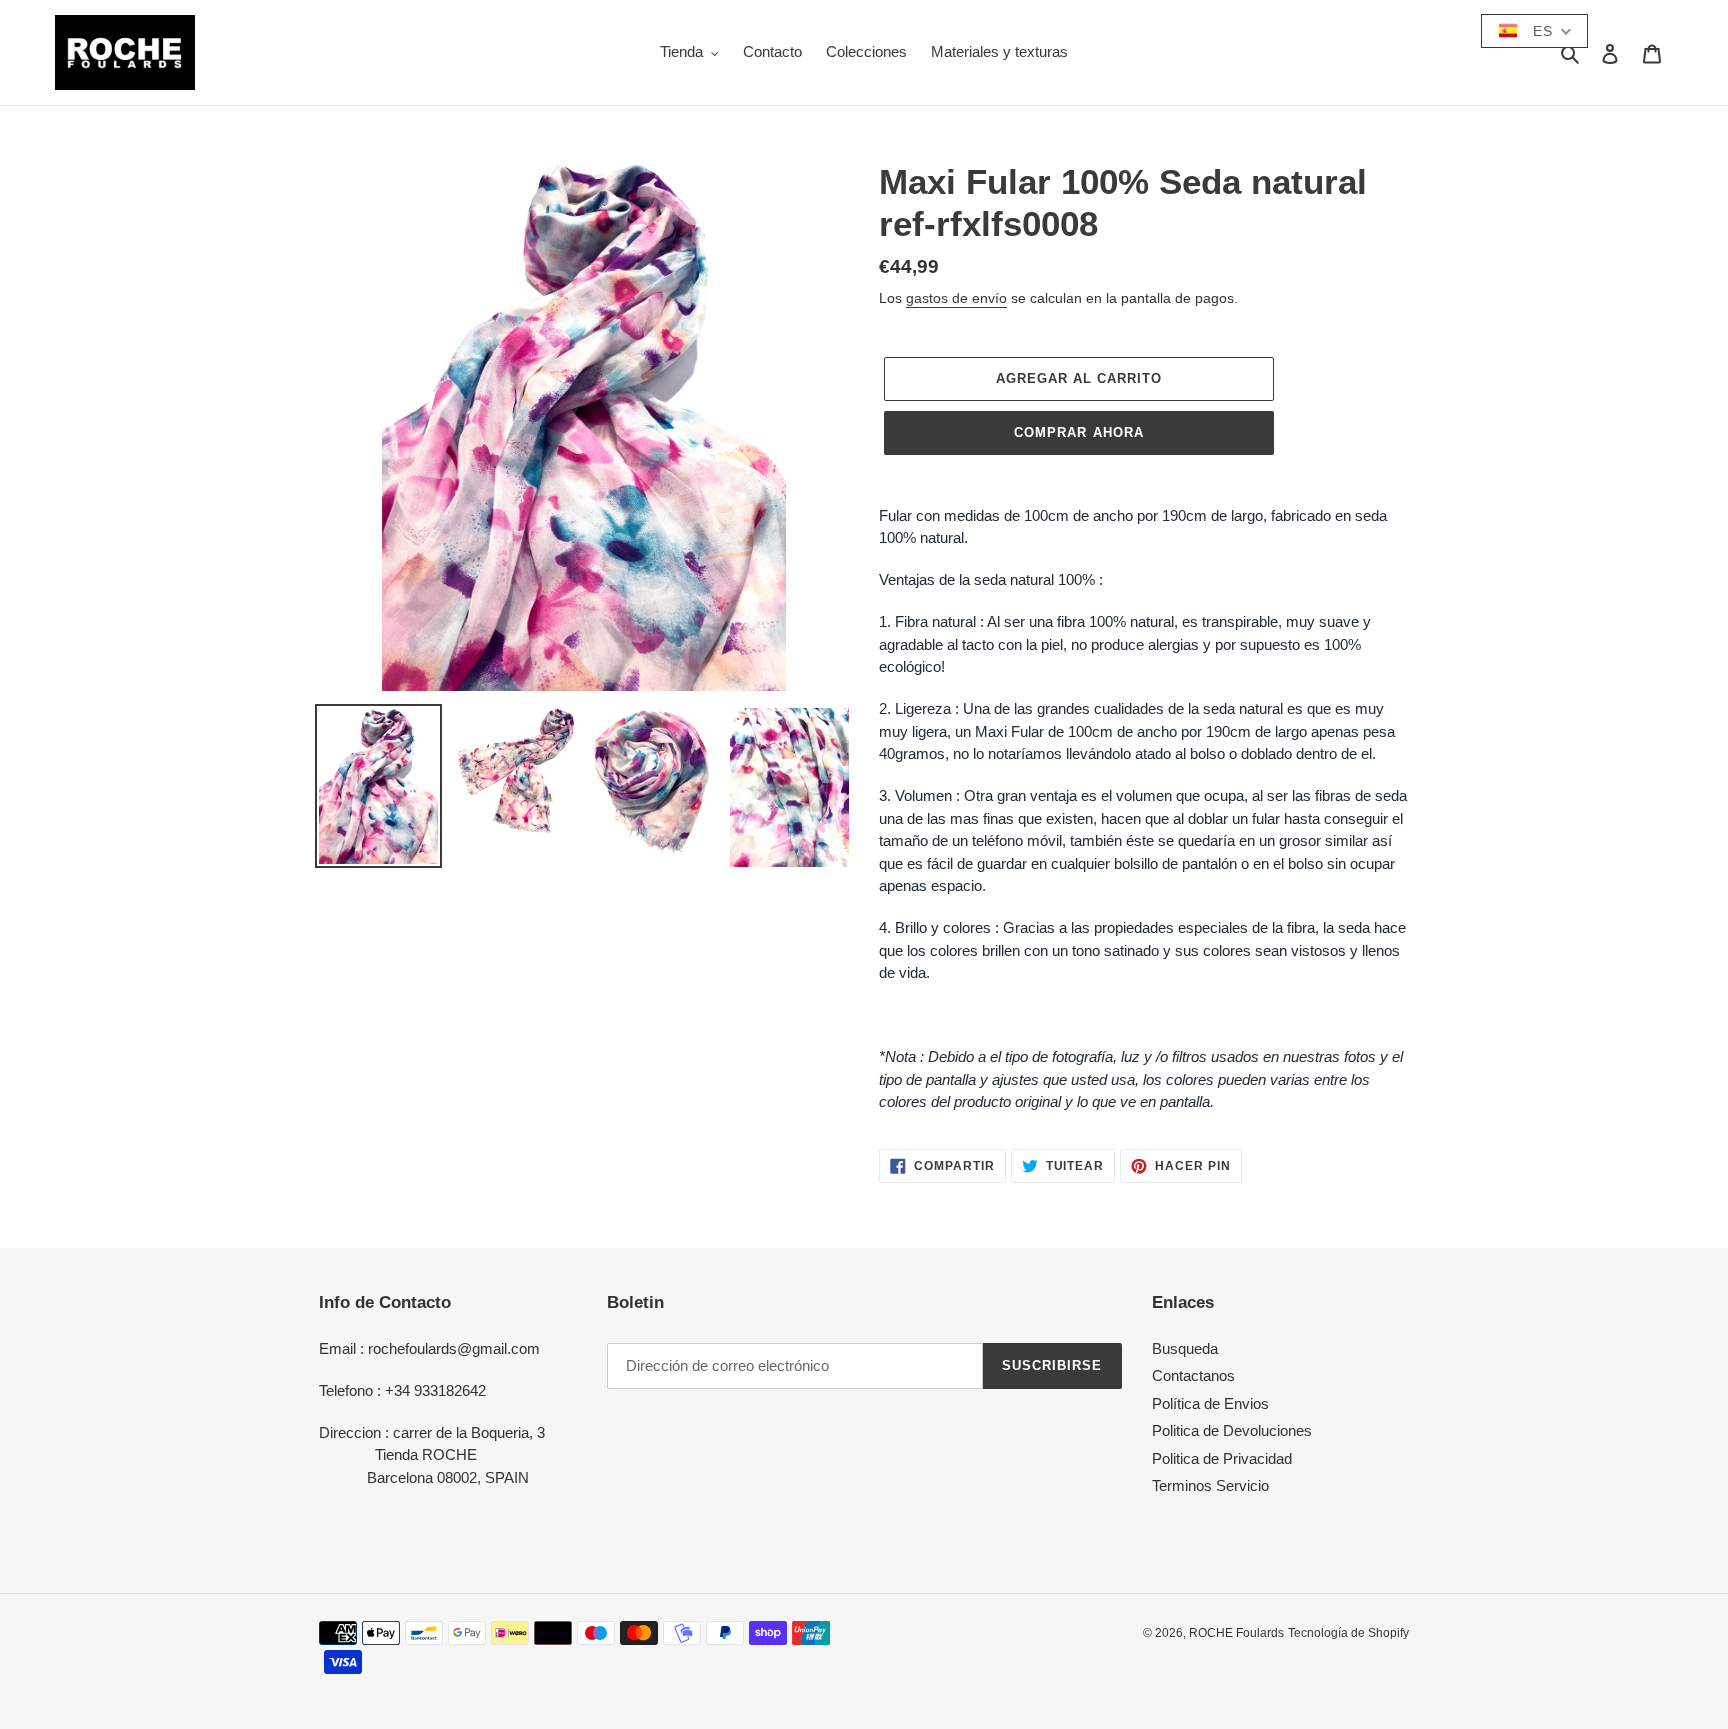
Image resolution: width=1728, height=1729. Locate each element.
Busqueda (1185, 1348)
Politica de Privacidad (1222, 1458)
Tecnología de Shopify (1348, 1633)
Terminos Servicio (1210, 1485)
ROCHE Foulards (1236, 1633)
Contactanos (1193, 1375)
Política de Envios (1210, 1403)
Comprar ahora (1079, 432)
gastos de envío (956, 298)
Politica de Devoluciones (1232, 1430)
